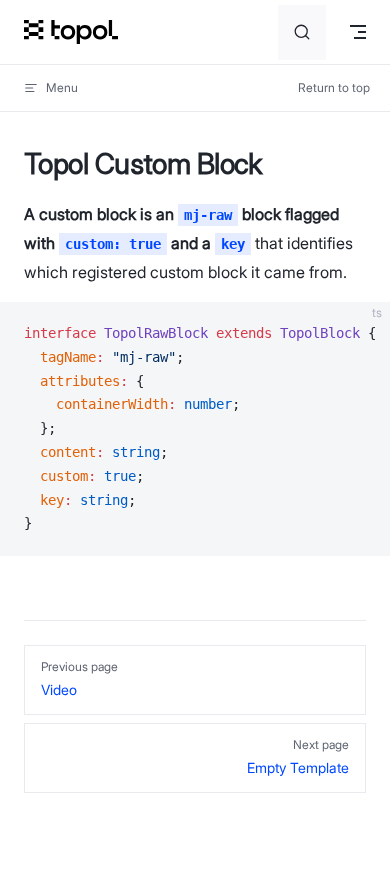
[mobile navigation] (358, 32)
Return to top (334, 87)
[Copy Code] (358, 334)
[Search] (302, 32)
